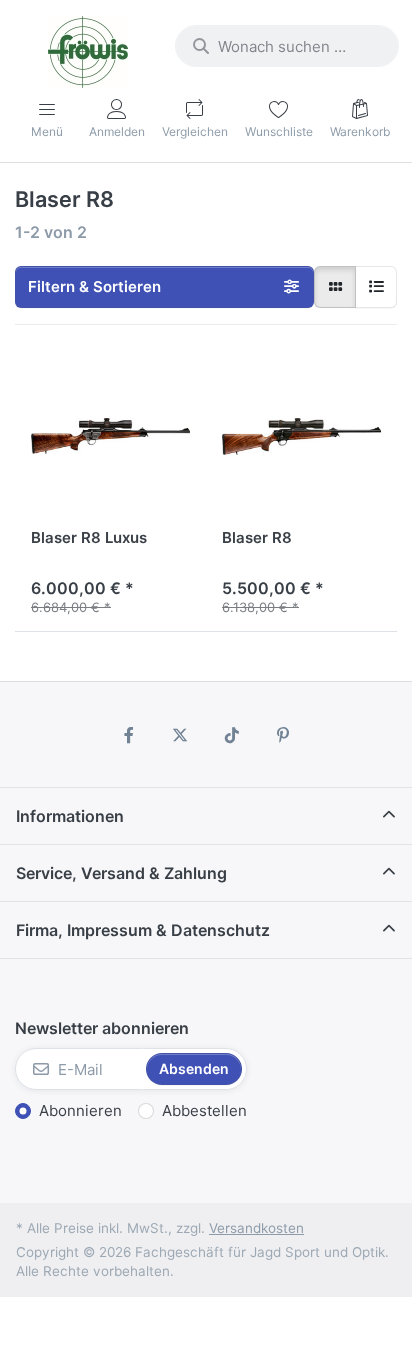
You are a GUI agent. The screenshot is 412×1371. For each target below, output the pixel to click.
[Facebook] (129, 735)
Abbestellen (204, 1110)
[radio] (335, 287)
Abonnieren (80, 1110)
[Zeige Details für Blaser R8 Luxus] (110, 436)
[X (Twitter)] (180, 735)
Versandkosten (256, 1228)
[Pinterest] (284, 735)
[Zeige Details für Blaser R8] (301, 436)
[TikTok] (232, 735)
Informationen (70, 816)
